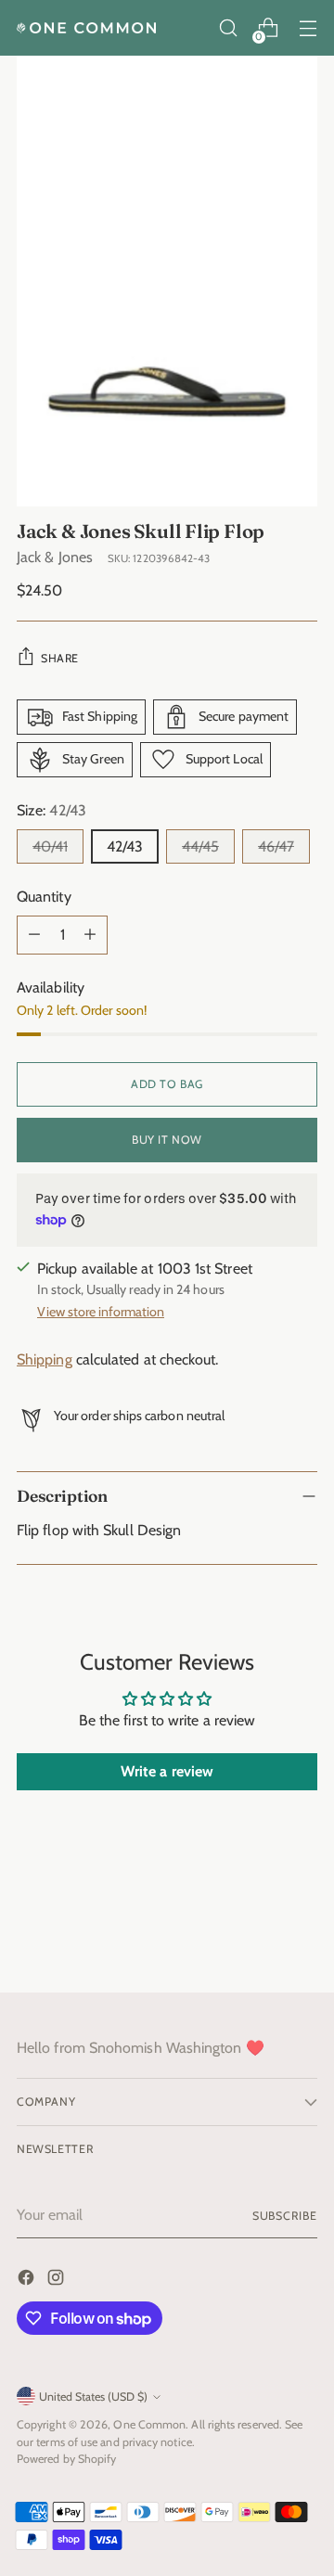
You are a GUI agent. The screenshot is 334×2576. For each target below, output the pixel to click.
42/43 (125, 846)
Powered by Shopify (66, 2459)
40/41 (50, 846)
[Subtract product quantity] (34, 935)
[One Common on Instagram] (58, 2281)
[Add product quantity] (90, 935)
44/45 (200, 846)
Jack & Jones (55, 557)
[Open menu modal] (308, 28)
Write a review (167, 1771)
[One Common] (86, 28)
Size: (51, 810)
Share (60, 658)
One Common (149, 2424)
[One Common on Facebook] (28, 2281)
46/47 (276, 846)
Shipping (45, 1359)
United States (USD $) (93, 2397)
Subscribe (285, 2216)
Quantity (44, 897)
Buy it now (167, 1140)
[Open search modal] (228, 28)
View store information (101, 1312)
